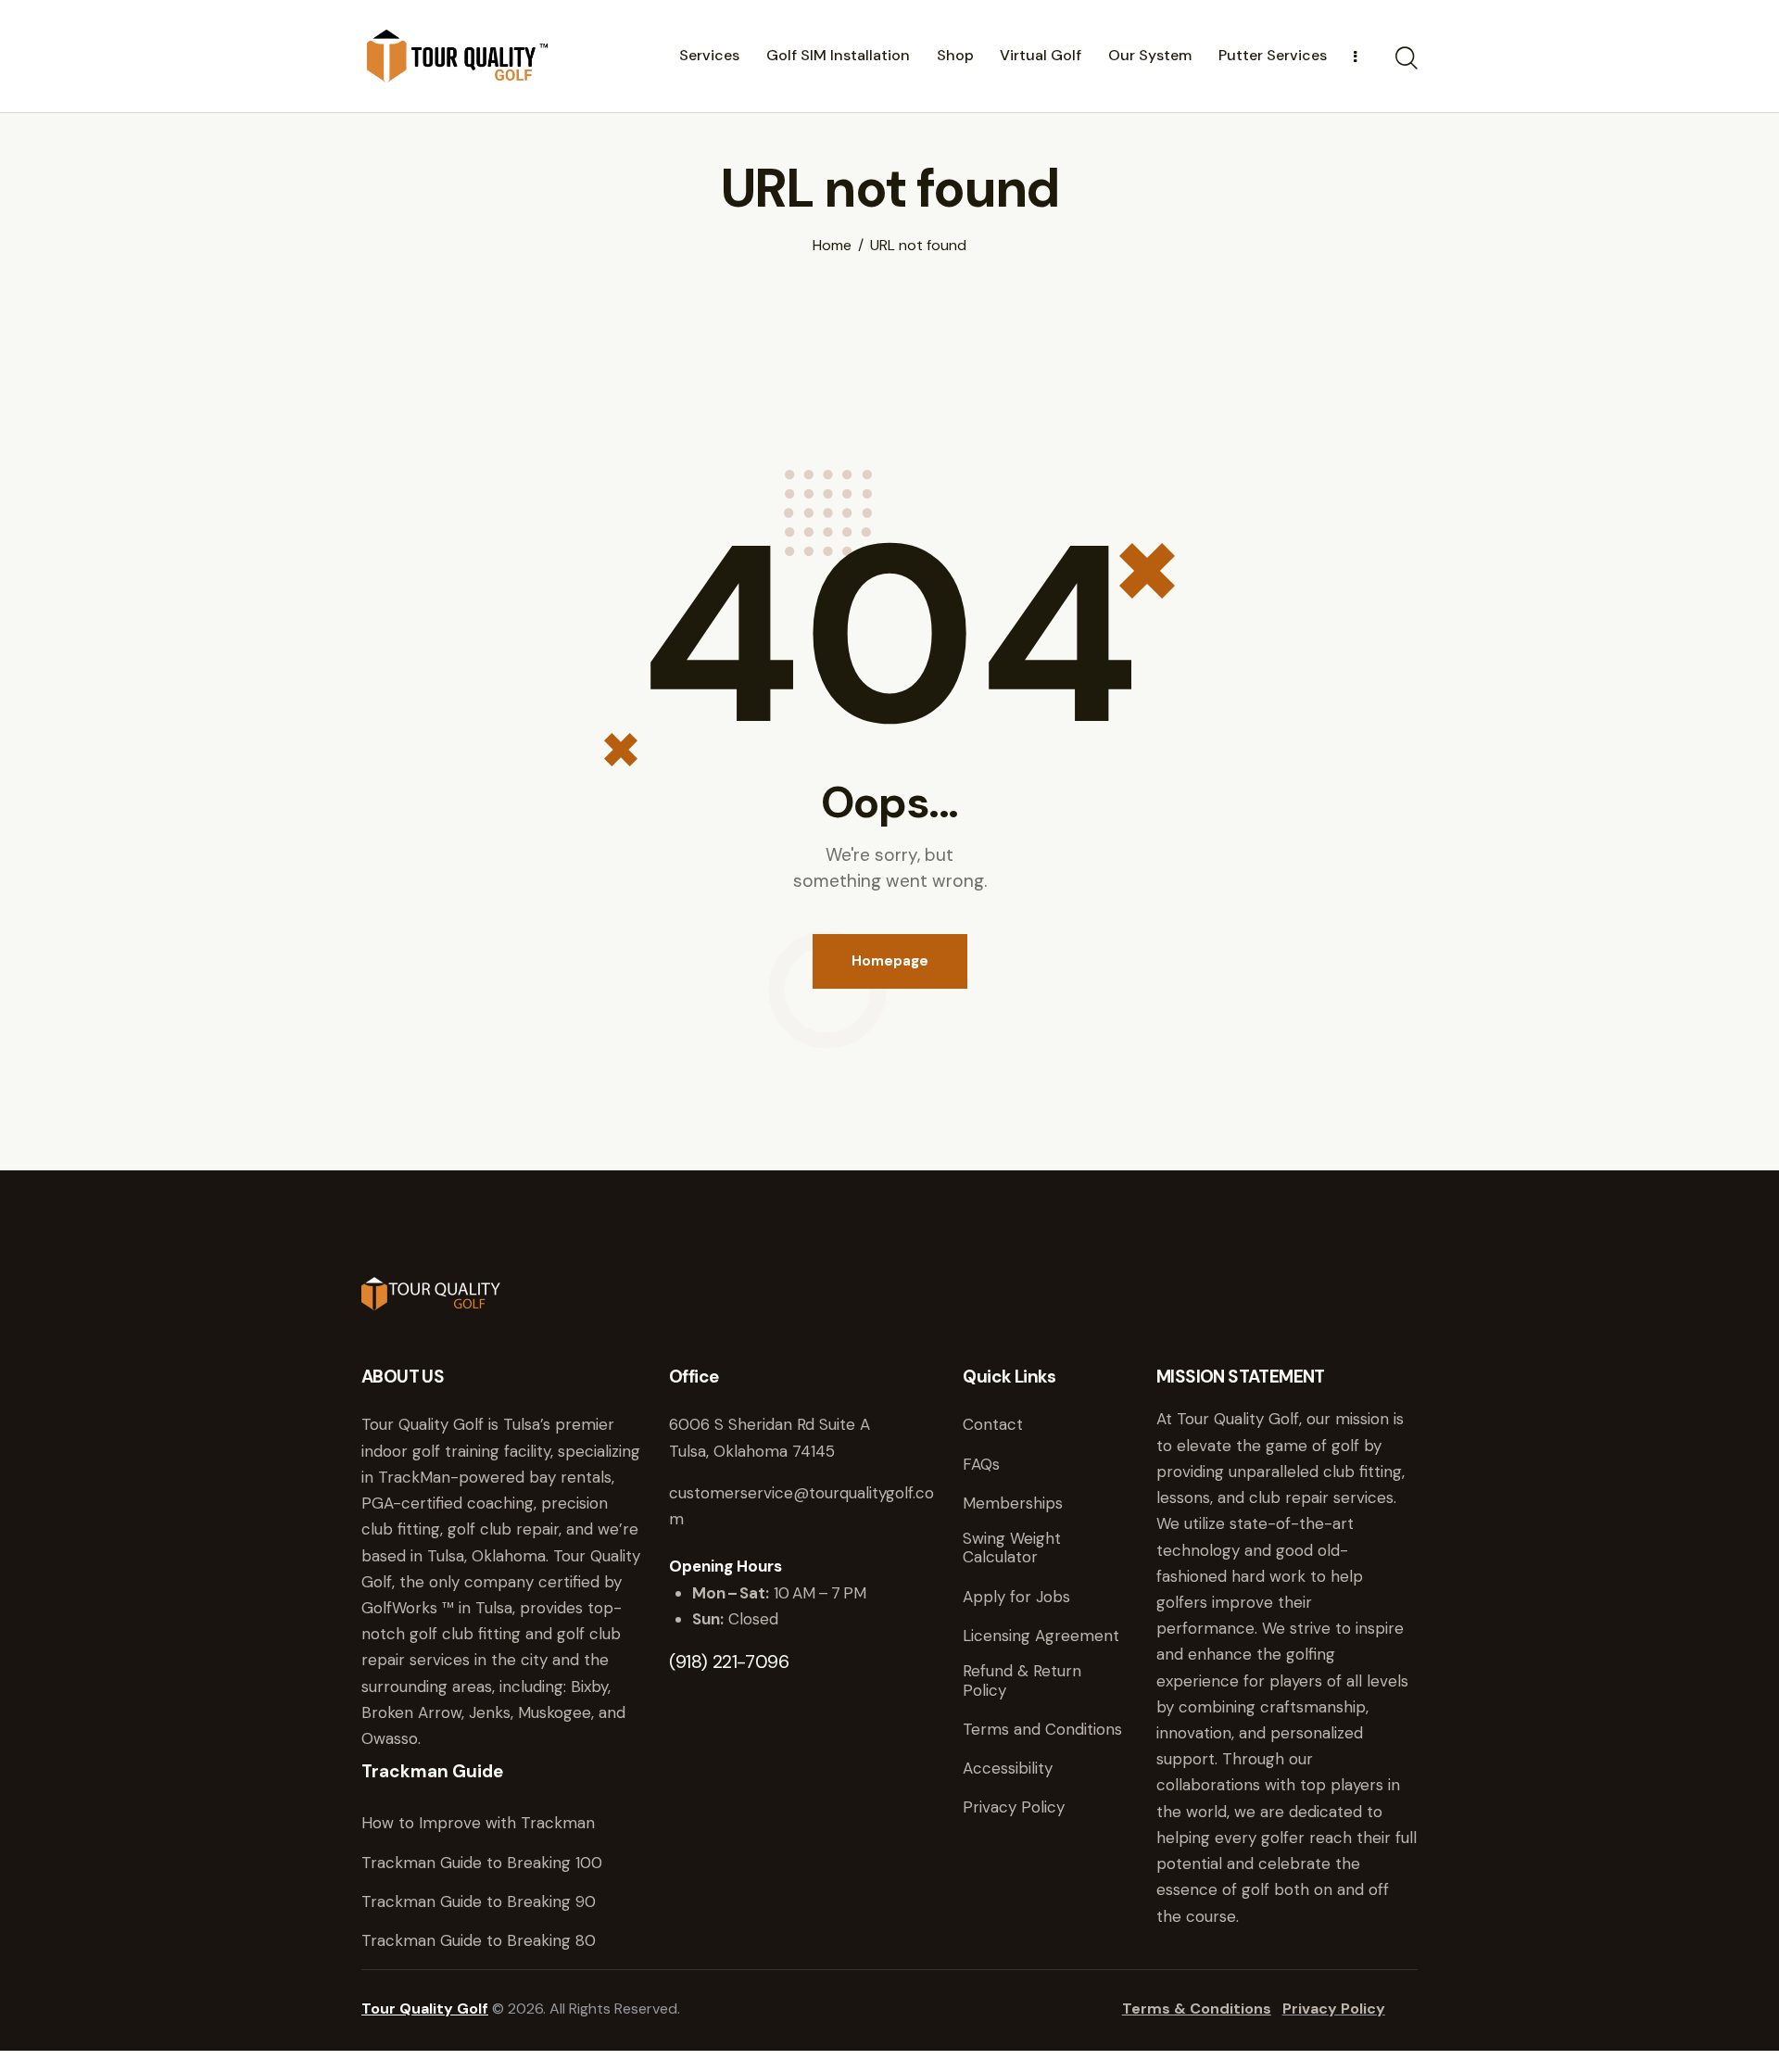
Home (832, 246)
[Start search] (1407, 58)
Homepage (890, 961)
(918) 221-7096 (729, 1661)
